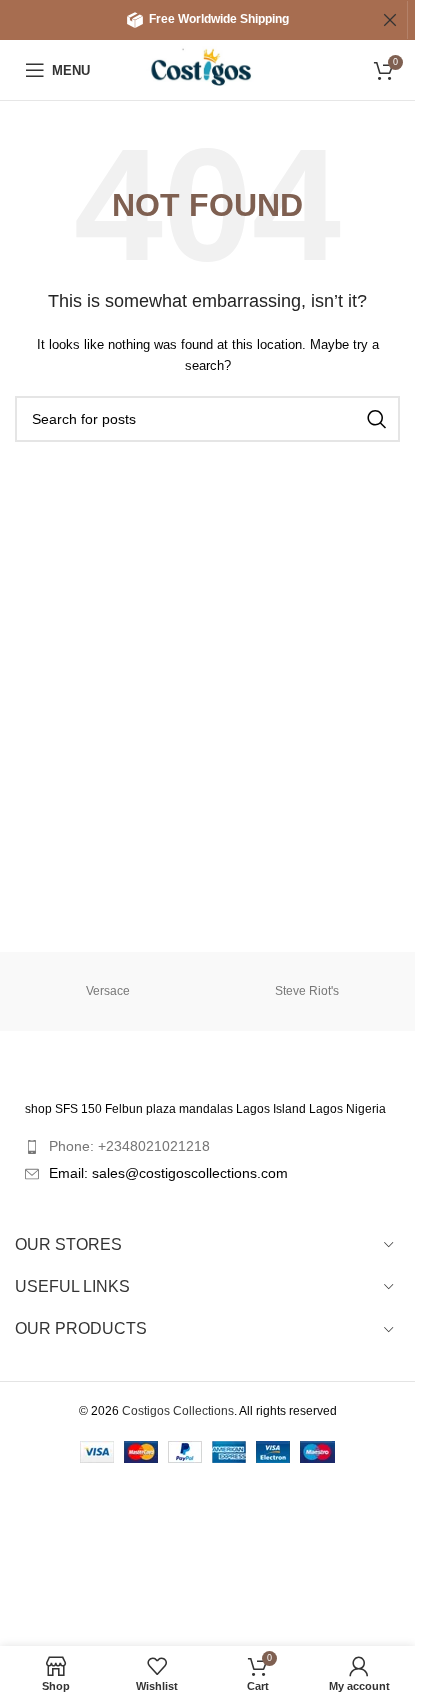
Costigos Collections (178, 1411)
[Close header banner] (390, 20)
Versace (108, 991)
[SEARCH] (377, 419)
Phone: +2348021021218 (129, 1146)
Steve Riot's (307, 991)
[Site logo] (207, 69)
